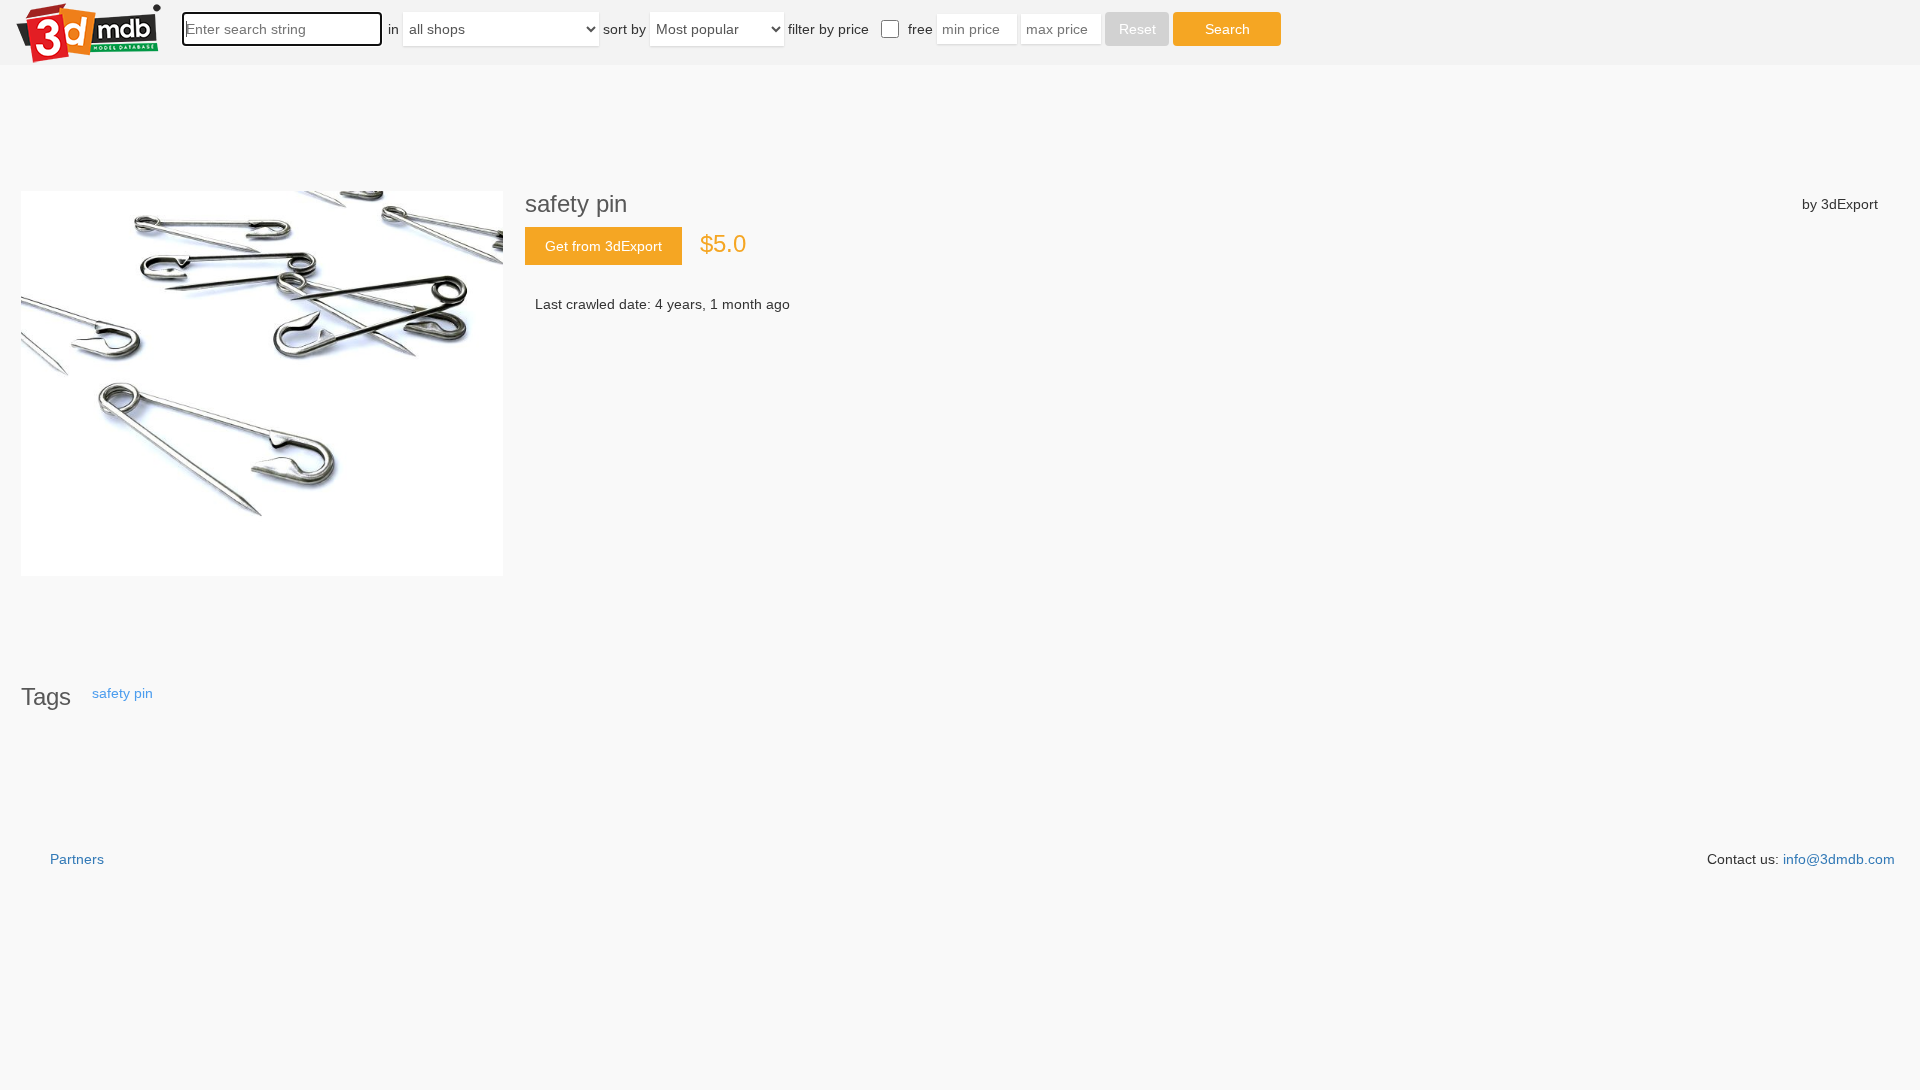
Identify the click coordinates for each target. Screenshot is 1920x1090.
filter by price (828, 29)
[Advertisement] (1136, 507)
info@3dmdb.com (1839, 859)
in (393, 29)
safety (111, 693)
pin (143, 693)
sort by (624, 29)
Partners (77, 859)
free (920, 29)
